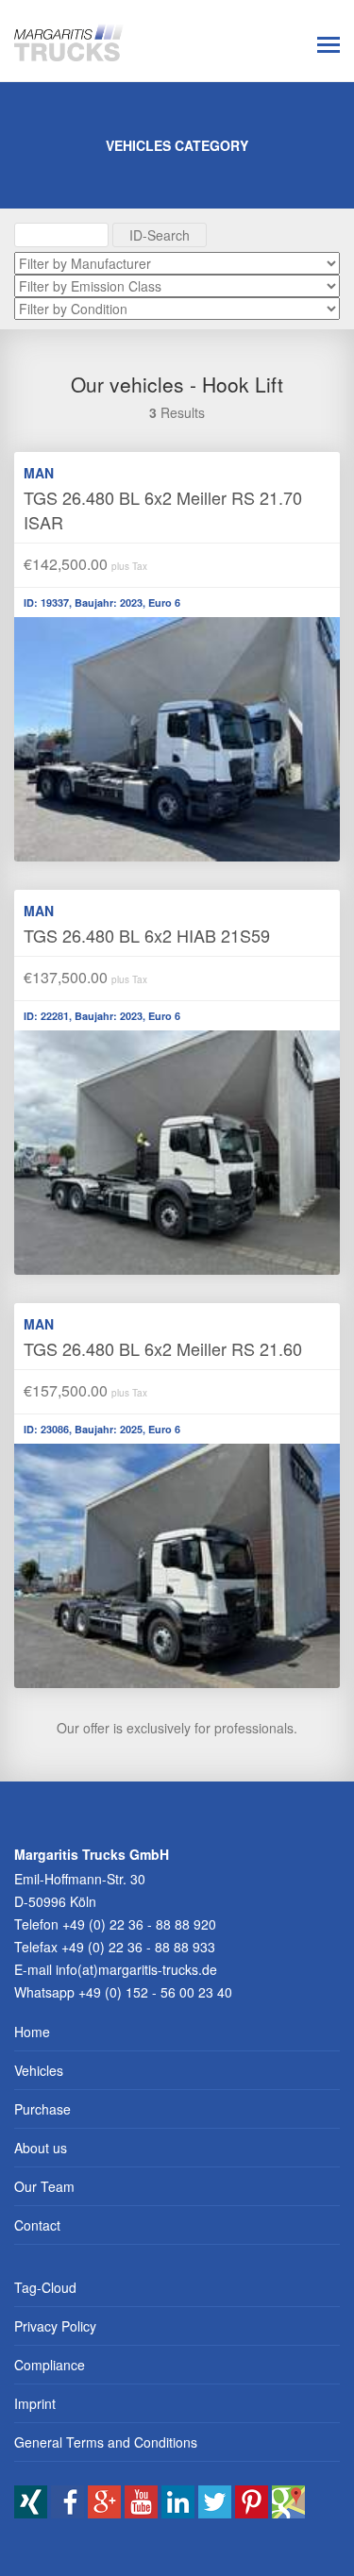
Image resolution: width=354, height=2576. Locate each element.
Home (32, 2032)
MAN (39, 473)
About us (41, 2148)
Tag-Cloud (45, 2287)
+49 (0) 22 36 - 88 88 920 (139, 1924)
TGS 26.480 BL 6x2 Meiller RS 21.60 (163, 1348)
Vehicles (39, 2070)
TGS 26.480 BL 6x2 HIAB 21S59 (147, 935)
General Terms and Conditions (106, 2442)
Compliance (50, 2365)
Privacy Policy (55, 2326)
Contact (37, 2225)
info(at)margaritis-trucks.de (136, 1969)
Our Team (44, 2186)
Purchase (42, 2109)
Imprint (35, 2403)
